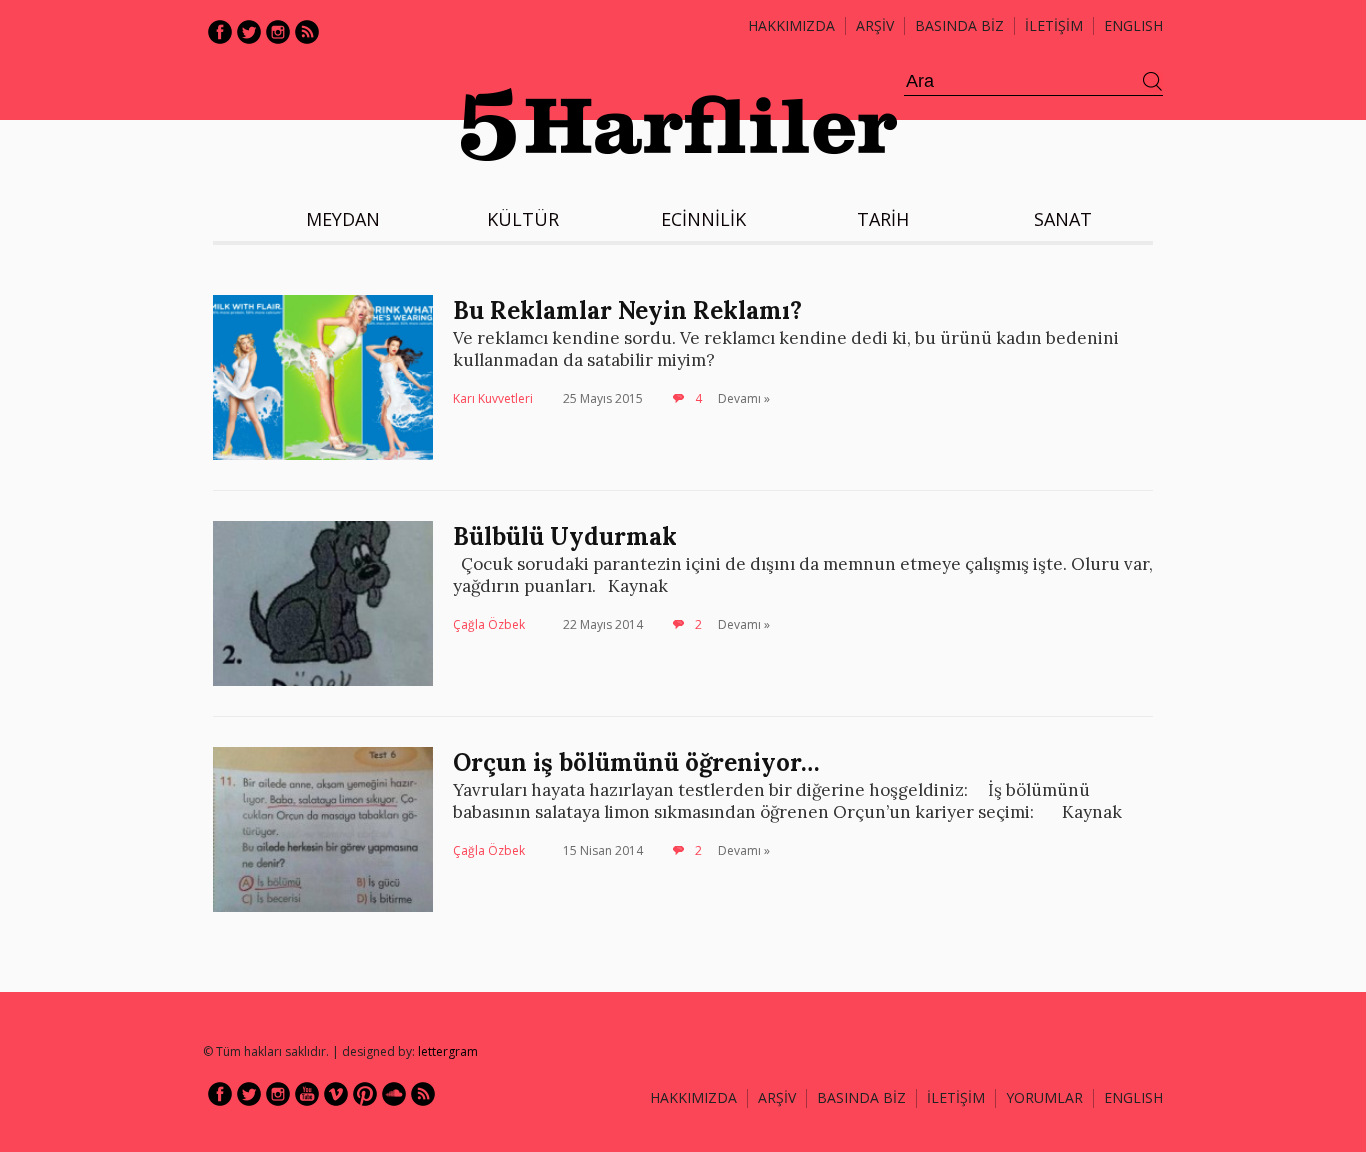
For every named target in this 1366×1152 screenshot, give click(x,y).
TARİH (883, 219)
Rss (307, 32)
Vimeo (336, 1094)
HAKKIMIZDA (693, 1097)
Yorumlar (1044, 1097)
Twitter (249, 32)
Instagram (278, 32)
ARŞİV (875, 25)
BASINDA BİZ (959, 25)
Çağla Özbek (489, 624)
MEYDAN (343, 219)
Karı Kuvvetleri (493, 398)
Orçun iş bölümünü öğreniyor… (636, 762)
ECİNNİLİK (703, 219)
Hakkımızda (791, 25)
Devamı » (744, 398)
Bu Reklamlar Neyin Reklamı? (627, 310)
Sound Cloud (394, 1094)
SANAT (1063, 219)
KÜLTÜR (523, 219)
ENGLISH (1133, 25)
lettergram (448, 1051)
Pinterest (365, 1094)
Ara (1153, 82)
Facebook (220, 32)
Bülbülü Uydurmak (565, 536)
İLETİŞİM (1054, 25)
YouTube (307, 1094)
